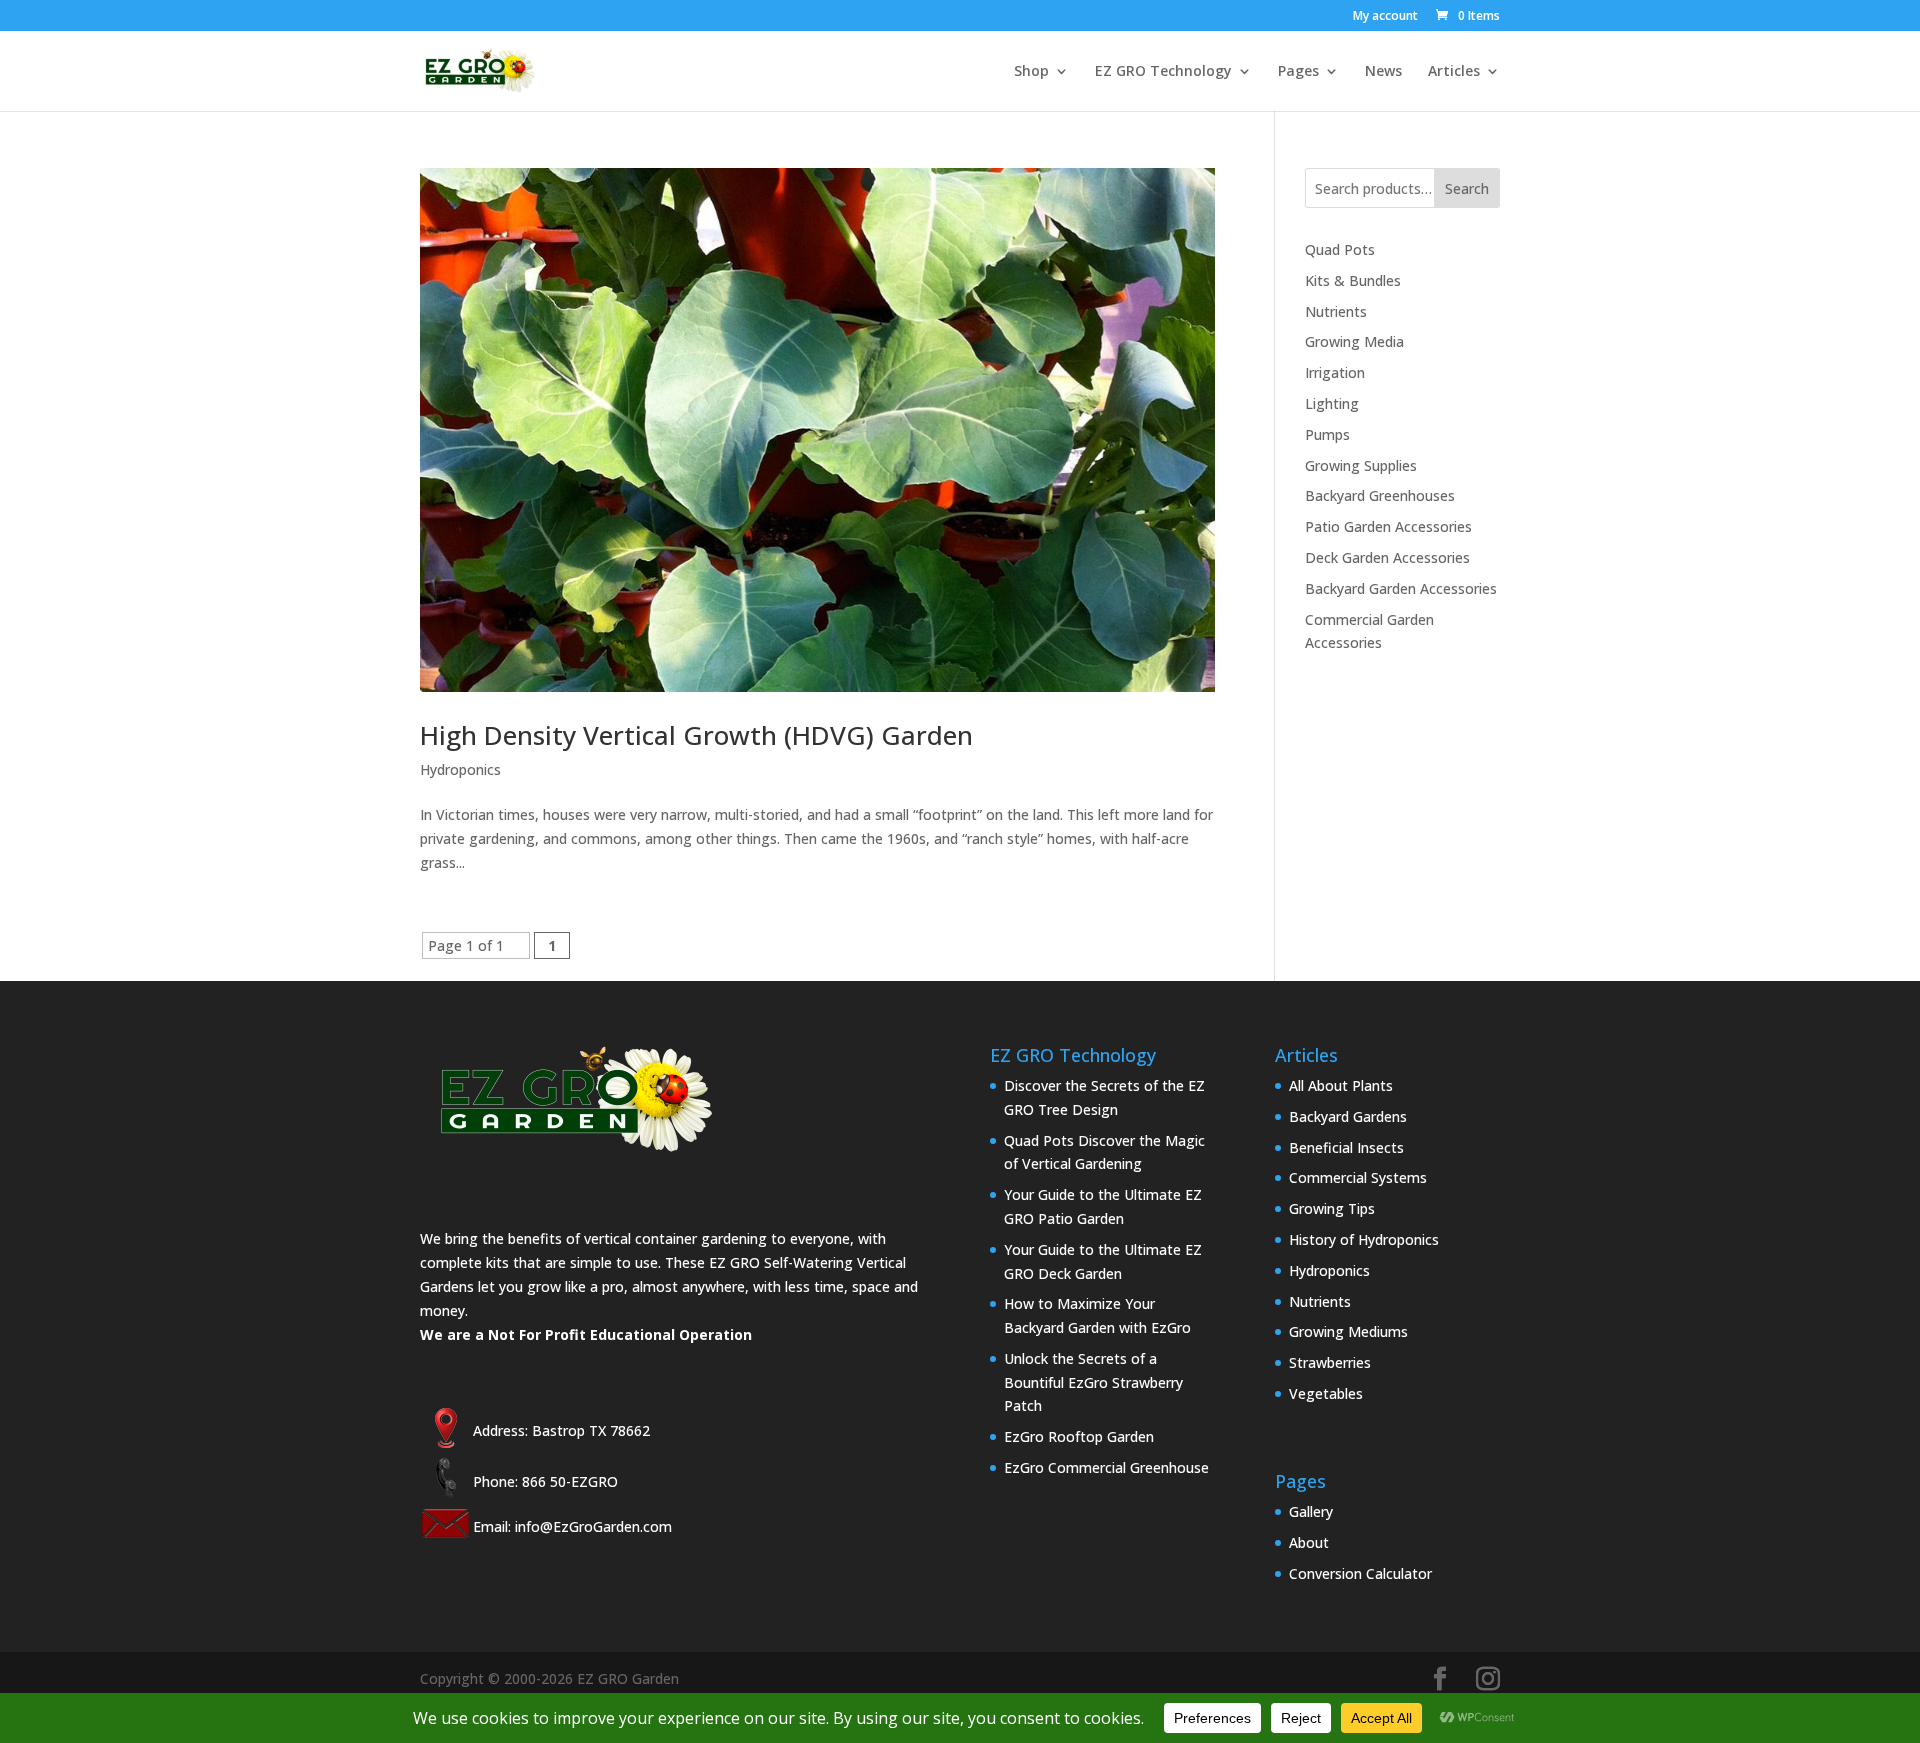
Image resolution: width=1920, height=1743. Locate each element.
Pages (1298, 72)
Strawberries (1330, 1362)
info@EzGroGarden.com (593, 1526)
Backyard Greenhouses (1380, 495)
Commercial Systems (1358, 1177)
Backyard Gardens (1348, 1116)
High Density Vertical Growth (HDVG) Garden (696, 735)
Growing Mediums (1348, 1331)
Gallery (1311, 1511)
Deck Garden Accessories (1387, 557)
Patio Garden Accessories (1388, 526)
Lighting (1332, 403)
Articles (1454, 72)
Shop (1031, 72)
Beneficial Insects (1346, 1147)
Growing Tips (1332, 1208)
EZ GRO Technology (1163, 72)
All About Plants (1341, 1085)
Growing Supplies (1361, 465)
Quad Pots (1340, 249)
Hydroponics (460, 769)
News (1383, 72)
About (1309, 1542)
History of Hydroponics (1364, 1239)
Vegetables (1326, 1393)
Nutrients (1336, 311)
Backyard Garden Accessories (1401, 588)
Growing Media (1354, 341)
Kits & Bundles (1353, 280)
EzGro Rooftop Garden (1079, 1436)
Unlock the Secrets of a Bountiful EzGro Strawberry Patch (1093, 1382)
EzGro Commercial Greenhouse (1106, 1467)
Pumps (1327, 434)
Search (1467, 188)
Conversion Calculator (1360, 1573)
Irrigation (1335, 372)
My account (1385, 17)
